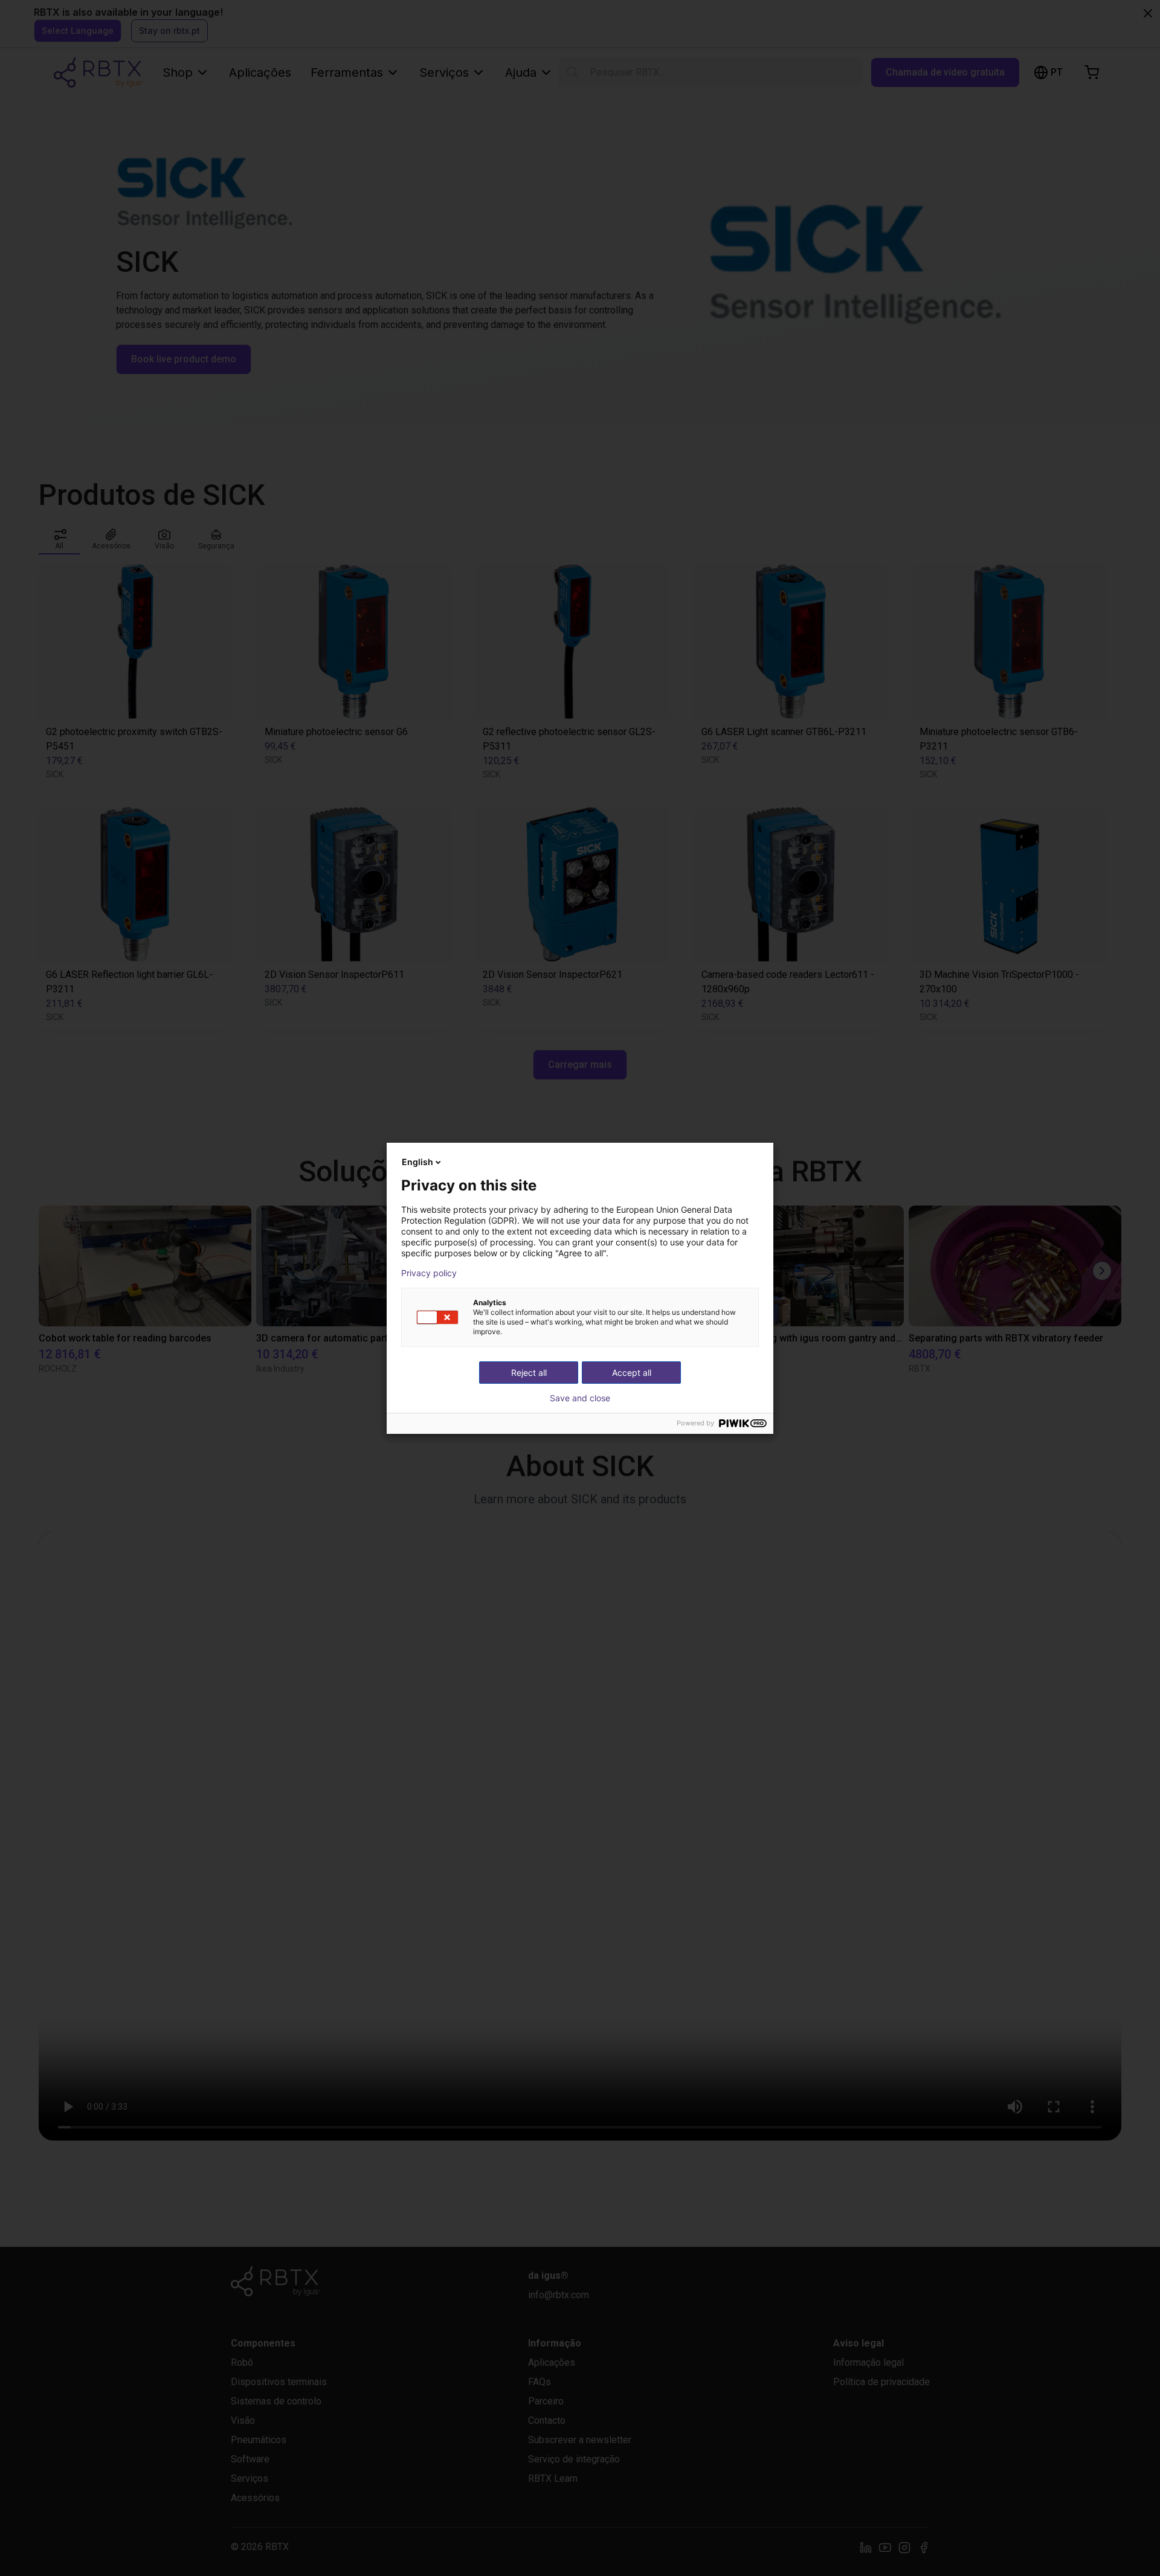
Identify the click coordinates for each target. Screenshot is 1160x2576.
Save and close (580, 1398)
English (417, 1162)
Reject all (529, 1373)
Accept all (632, 1373)
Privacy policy (429, 1273)
